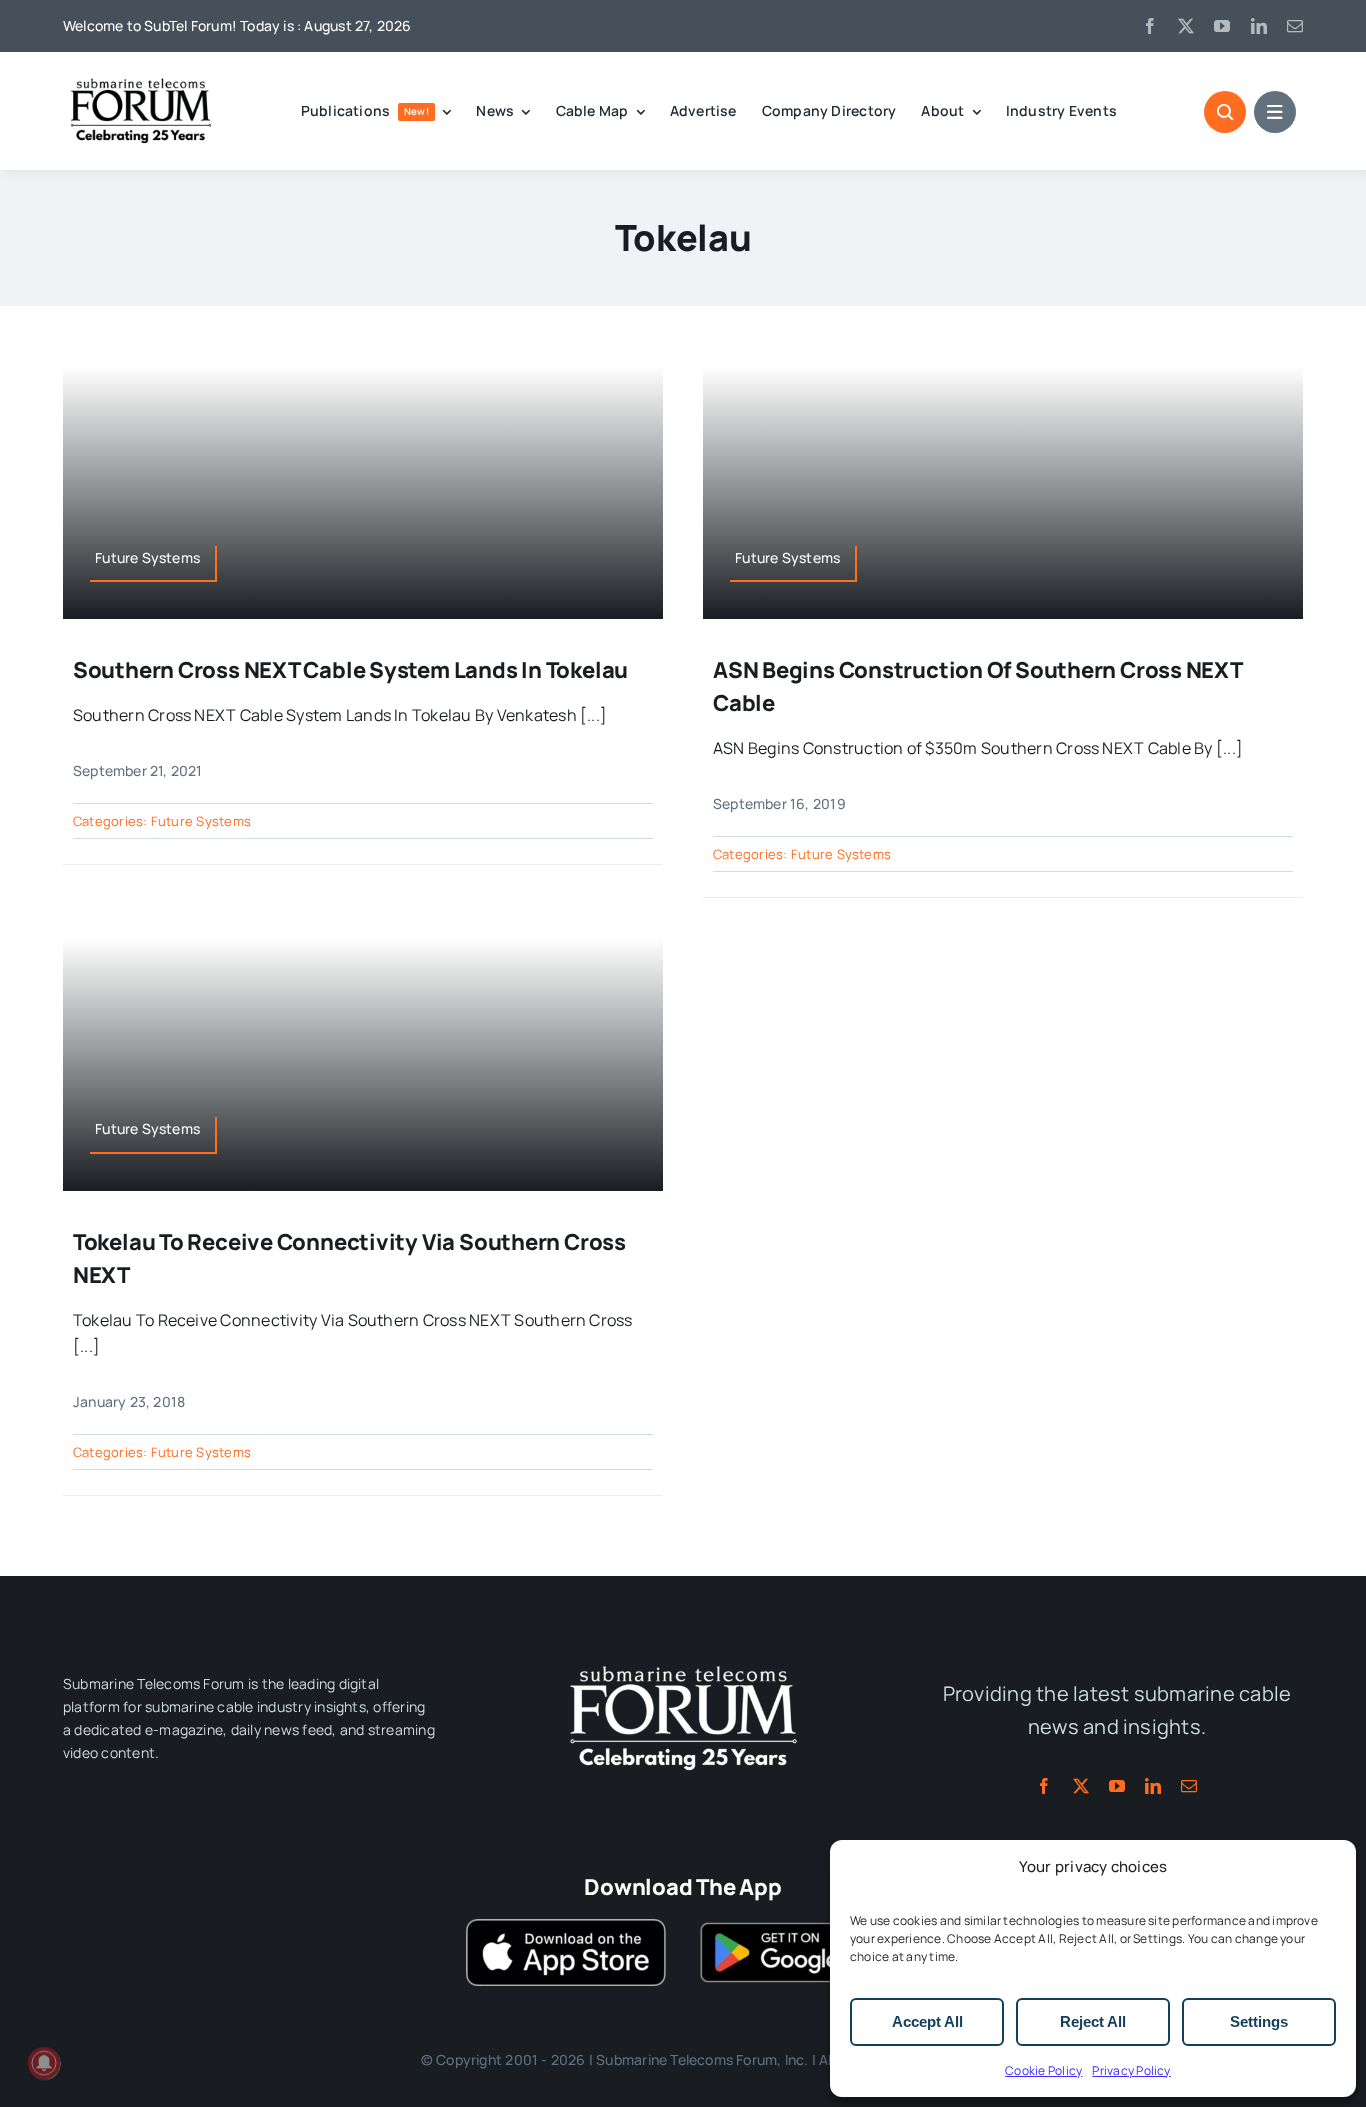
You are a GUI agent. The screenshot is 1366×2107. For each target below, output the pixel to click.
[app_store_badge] (566, 1927)
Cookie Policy (1043, 2070)
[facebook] (1150, 26)
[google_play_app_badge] (800, 1927)
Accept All (927, 2021)
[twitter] (1186, 26)
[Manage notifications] (44, 2063)
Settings (1259, 2021)
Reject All (1093, 2021)
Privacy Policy (1131, 2070)
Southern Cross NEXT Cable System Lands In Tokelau (350, 670)
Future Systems (201, 821)
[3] (683, 1664)
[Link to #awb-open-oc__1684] (1275, 112)
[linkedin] (1259, 26)
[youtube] (1222, 26)
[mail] (1295, 26)
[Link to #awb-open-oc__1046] (1225, 112)
